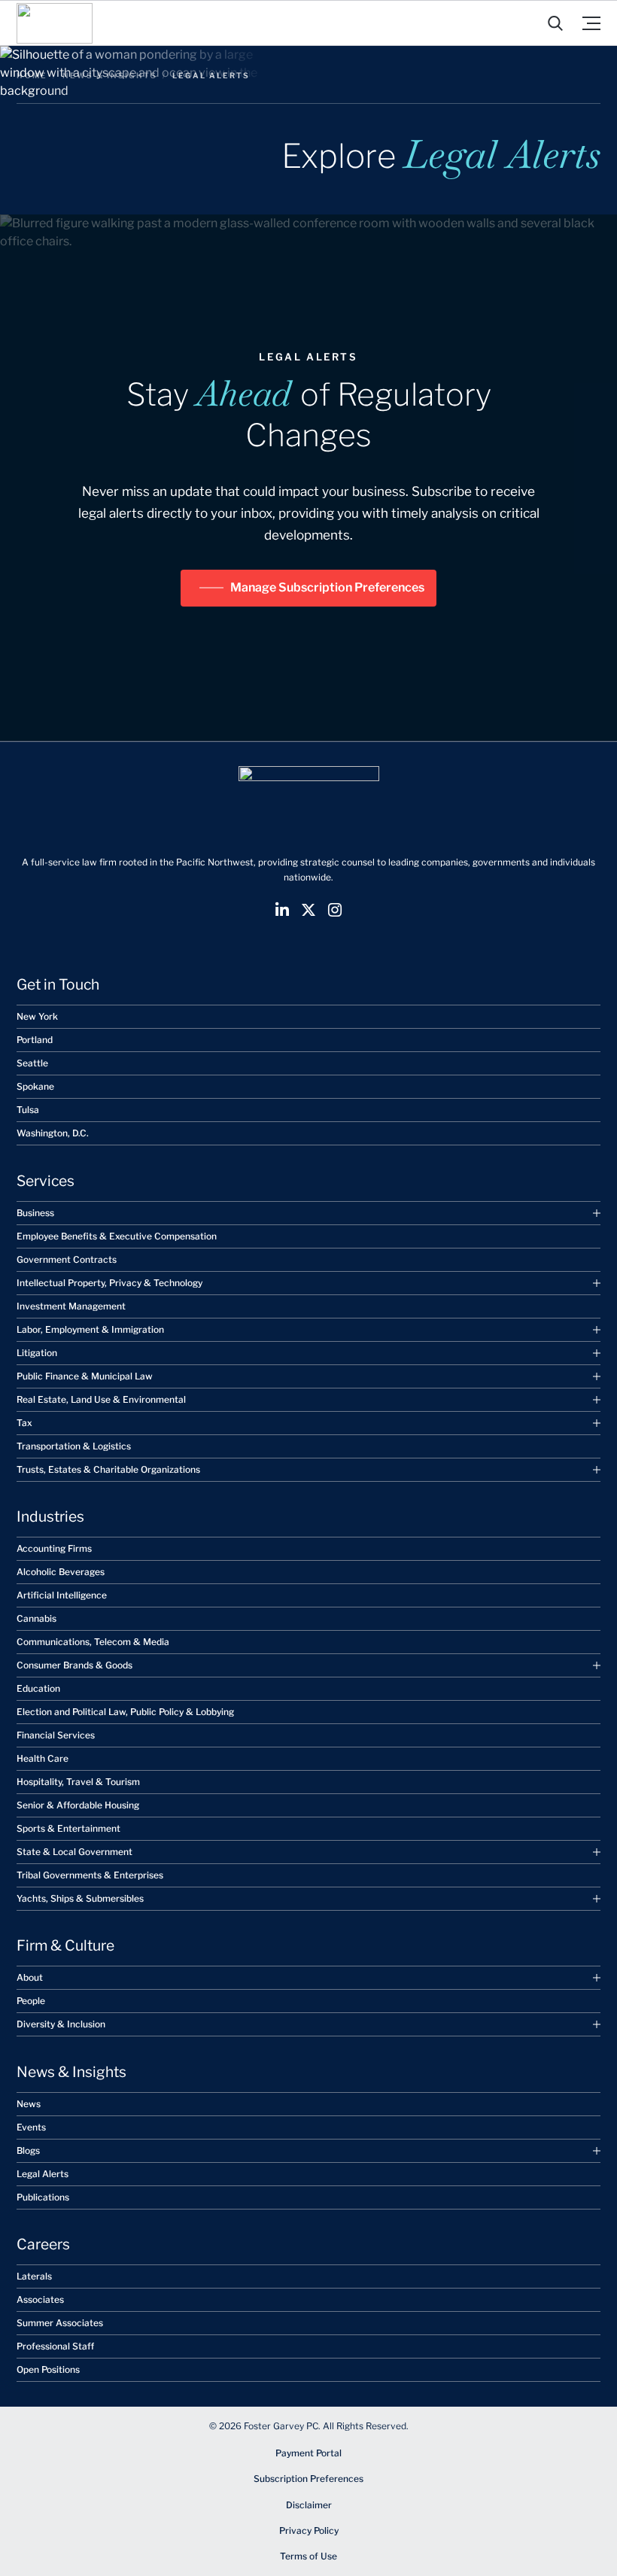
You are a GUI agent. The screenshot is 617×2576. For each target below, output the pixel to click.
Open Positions (48, 2369)
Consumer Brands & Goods (74, 1665)
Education (38, 1688)
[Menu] (591, 23)
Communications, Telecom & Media (93, 1642)
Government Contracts (67, 1259)
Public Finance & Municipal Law (85, 1376)
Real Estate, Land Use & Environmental (101, 1399)
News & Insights (110, 75)
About (30, 1977)
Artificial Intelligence (62, 1595)
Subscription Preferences (308, 2479)
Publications (43, 2197)
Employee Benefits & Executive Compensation (117, 1236)
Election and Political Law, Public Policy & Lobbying (125, 1712)
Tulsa (28, 1110)
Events (31, 2127)
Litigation (37, 1353)
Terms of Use (308, 2556)
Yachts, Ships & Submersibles (80, 1898)
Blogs (28, 2150)
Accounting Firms (54, 1548)
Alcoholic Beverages (61, 1572)
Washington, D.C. (53, 1133)
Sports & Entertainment (68, 1828)
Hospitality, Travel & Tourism (78, 1782)
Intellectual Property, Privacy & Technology (109, 1283)
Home (32, 75)
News (29, 2104)
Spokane (35, 1086)
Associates (40, 2299)
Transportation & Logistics (74, 1446)
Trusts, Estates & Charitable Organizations (108, 1469)
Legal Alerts (43, 2174)
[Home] (55, 23)
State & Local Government (74, 1852)
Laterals (34, 2276)
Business (35, 1213)
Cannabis (36, 1618)
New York (37, 1016)
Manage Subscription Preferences (327, 587)
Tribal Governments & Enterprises (90, 1875)
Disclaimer (309, 2505)
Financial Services (56, 1735)
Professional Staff (55, 2346)
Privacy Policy (309, 2530)
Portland (35, 1040)
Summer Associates (60, 2323)
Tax (24, 1423)
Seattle (32, 1063)
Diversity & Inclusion (61, 2024)
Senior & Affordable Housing (78, 1805)
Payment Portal (308, 2453)
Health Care (43, 1758)
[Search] (555, 23)
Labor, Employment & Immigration (90, 1329)
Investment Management (71, 1306)
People (31, 2001)
